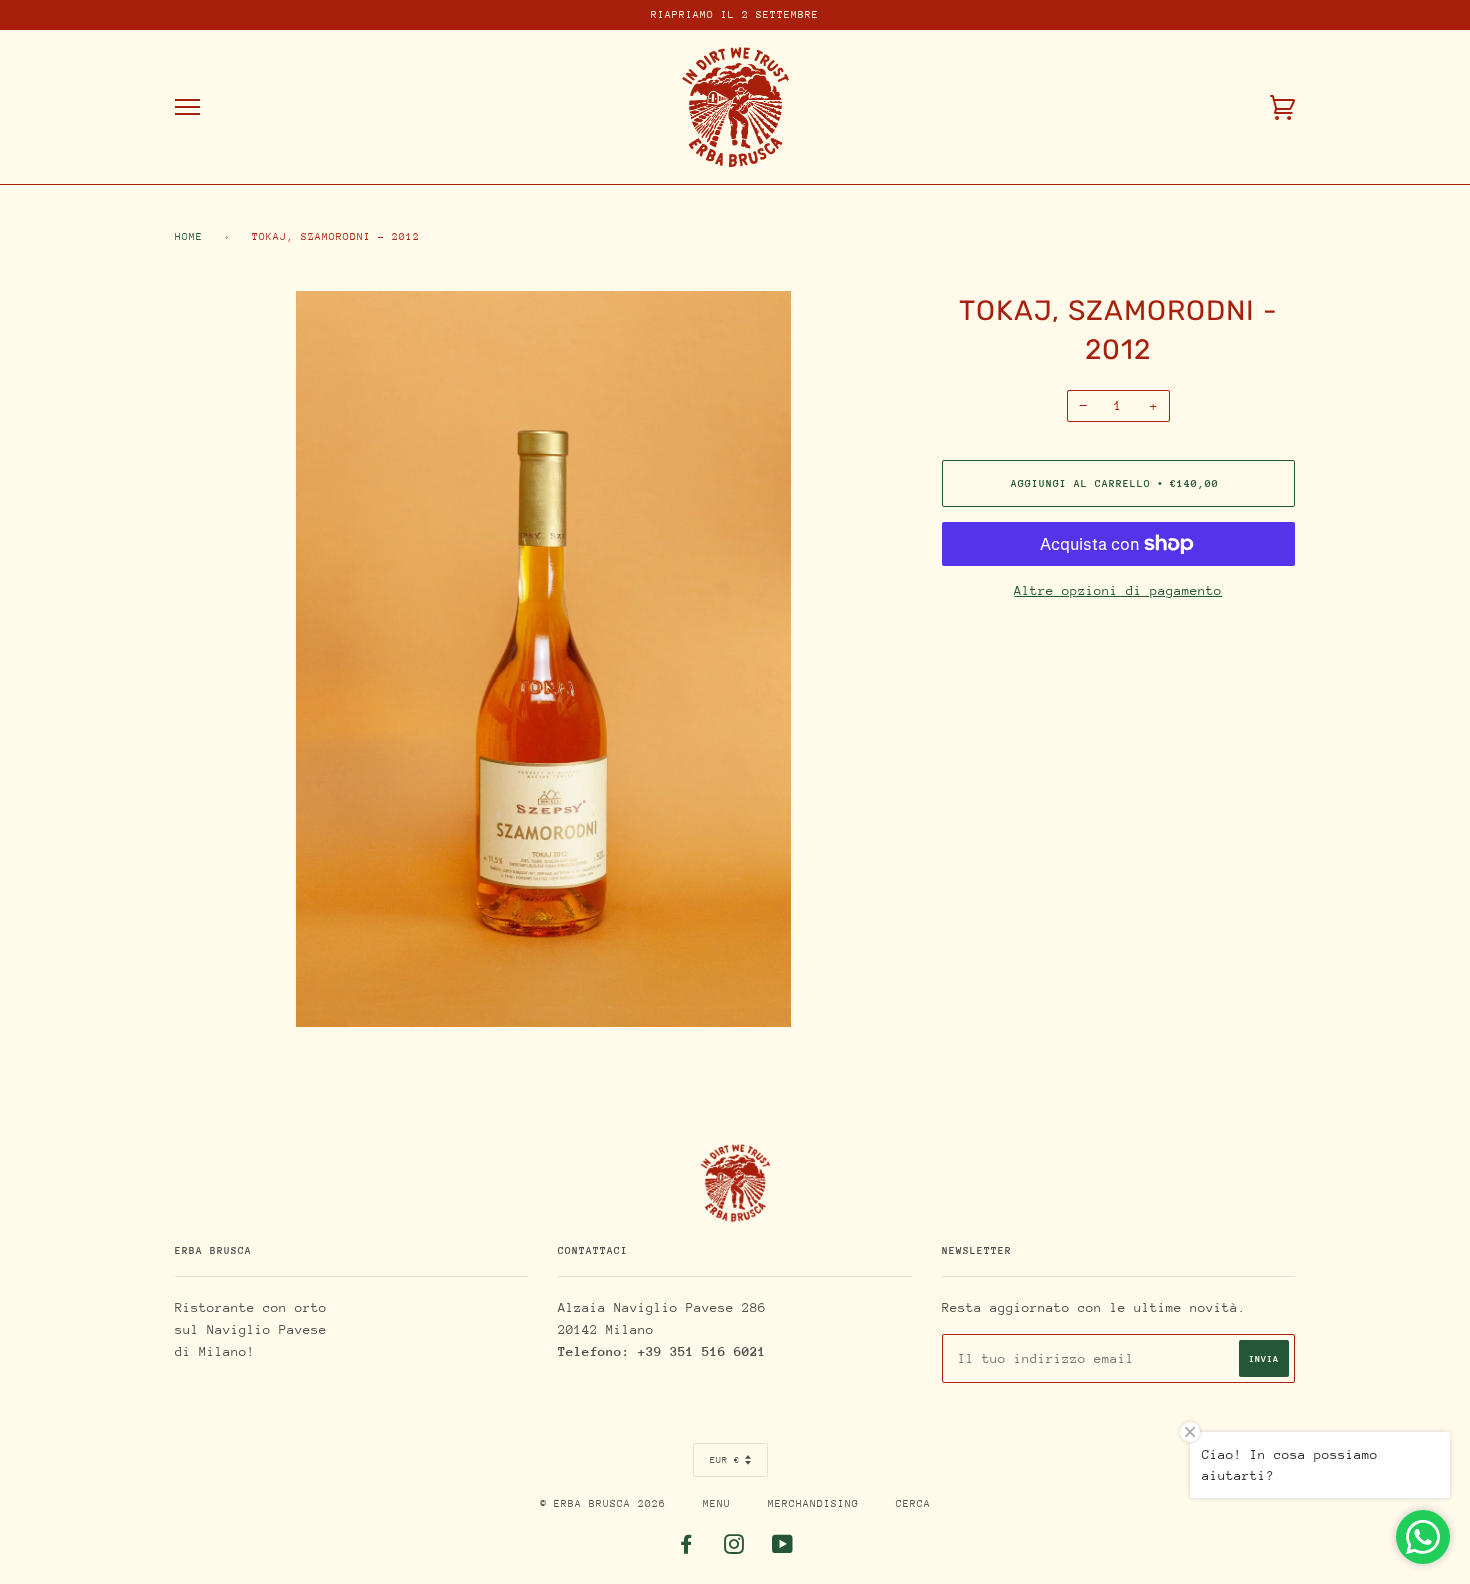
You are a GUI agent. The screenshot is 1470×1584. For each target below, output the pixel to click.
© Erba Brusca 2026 (603, 1504)
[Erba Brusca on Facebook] (686, 1549)
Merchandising (813, 1504)
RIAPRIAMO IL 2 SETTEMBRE (735, 15)
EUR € (725, 1459)
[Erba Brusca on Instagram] (734, 1549)
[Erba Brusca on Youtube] (783, 1549)
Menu (717, 1504)
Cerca (913, 1504)
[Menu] (187, 107)
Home (189, 237)
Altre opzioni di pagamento (1118, 590)
